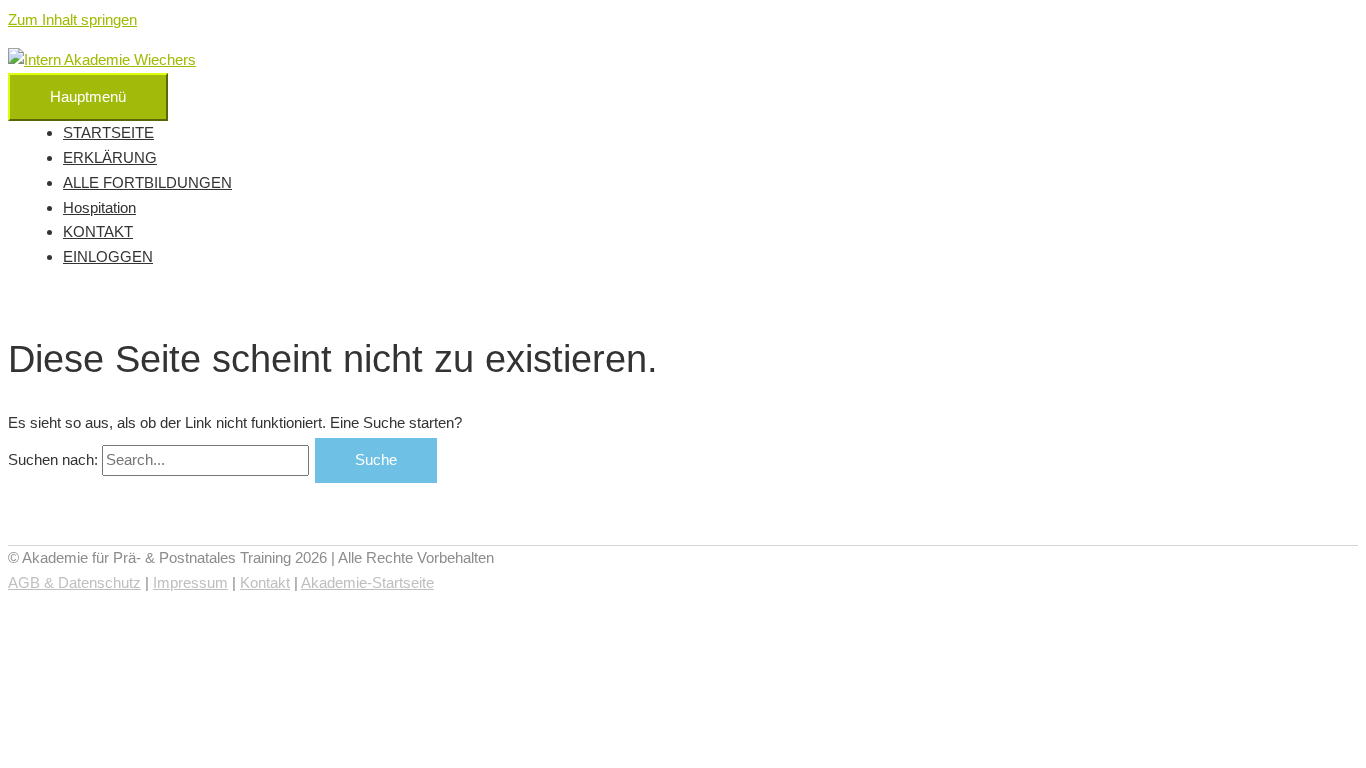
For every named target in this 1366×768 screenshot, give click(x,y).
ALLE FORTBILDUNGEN (147, 182)
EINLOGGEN (108, 256)
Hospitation (99, 207)
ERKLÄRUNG (110, 157)
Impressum (190, 582)
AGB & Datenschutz (74, 582)
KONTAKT (98, 231)
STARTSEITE (108, 132)
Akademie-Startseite (367, 582)
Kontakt (265, 582)
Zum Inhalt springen (72, 19)
